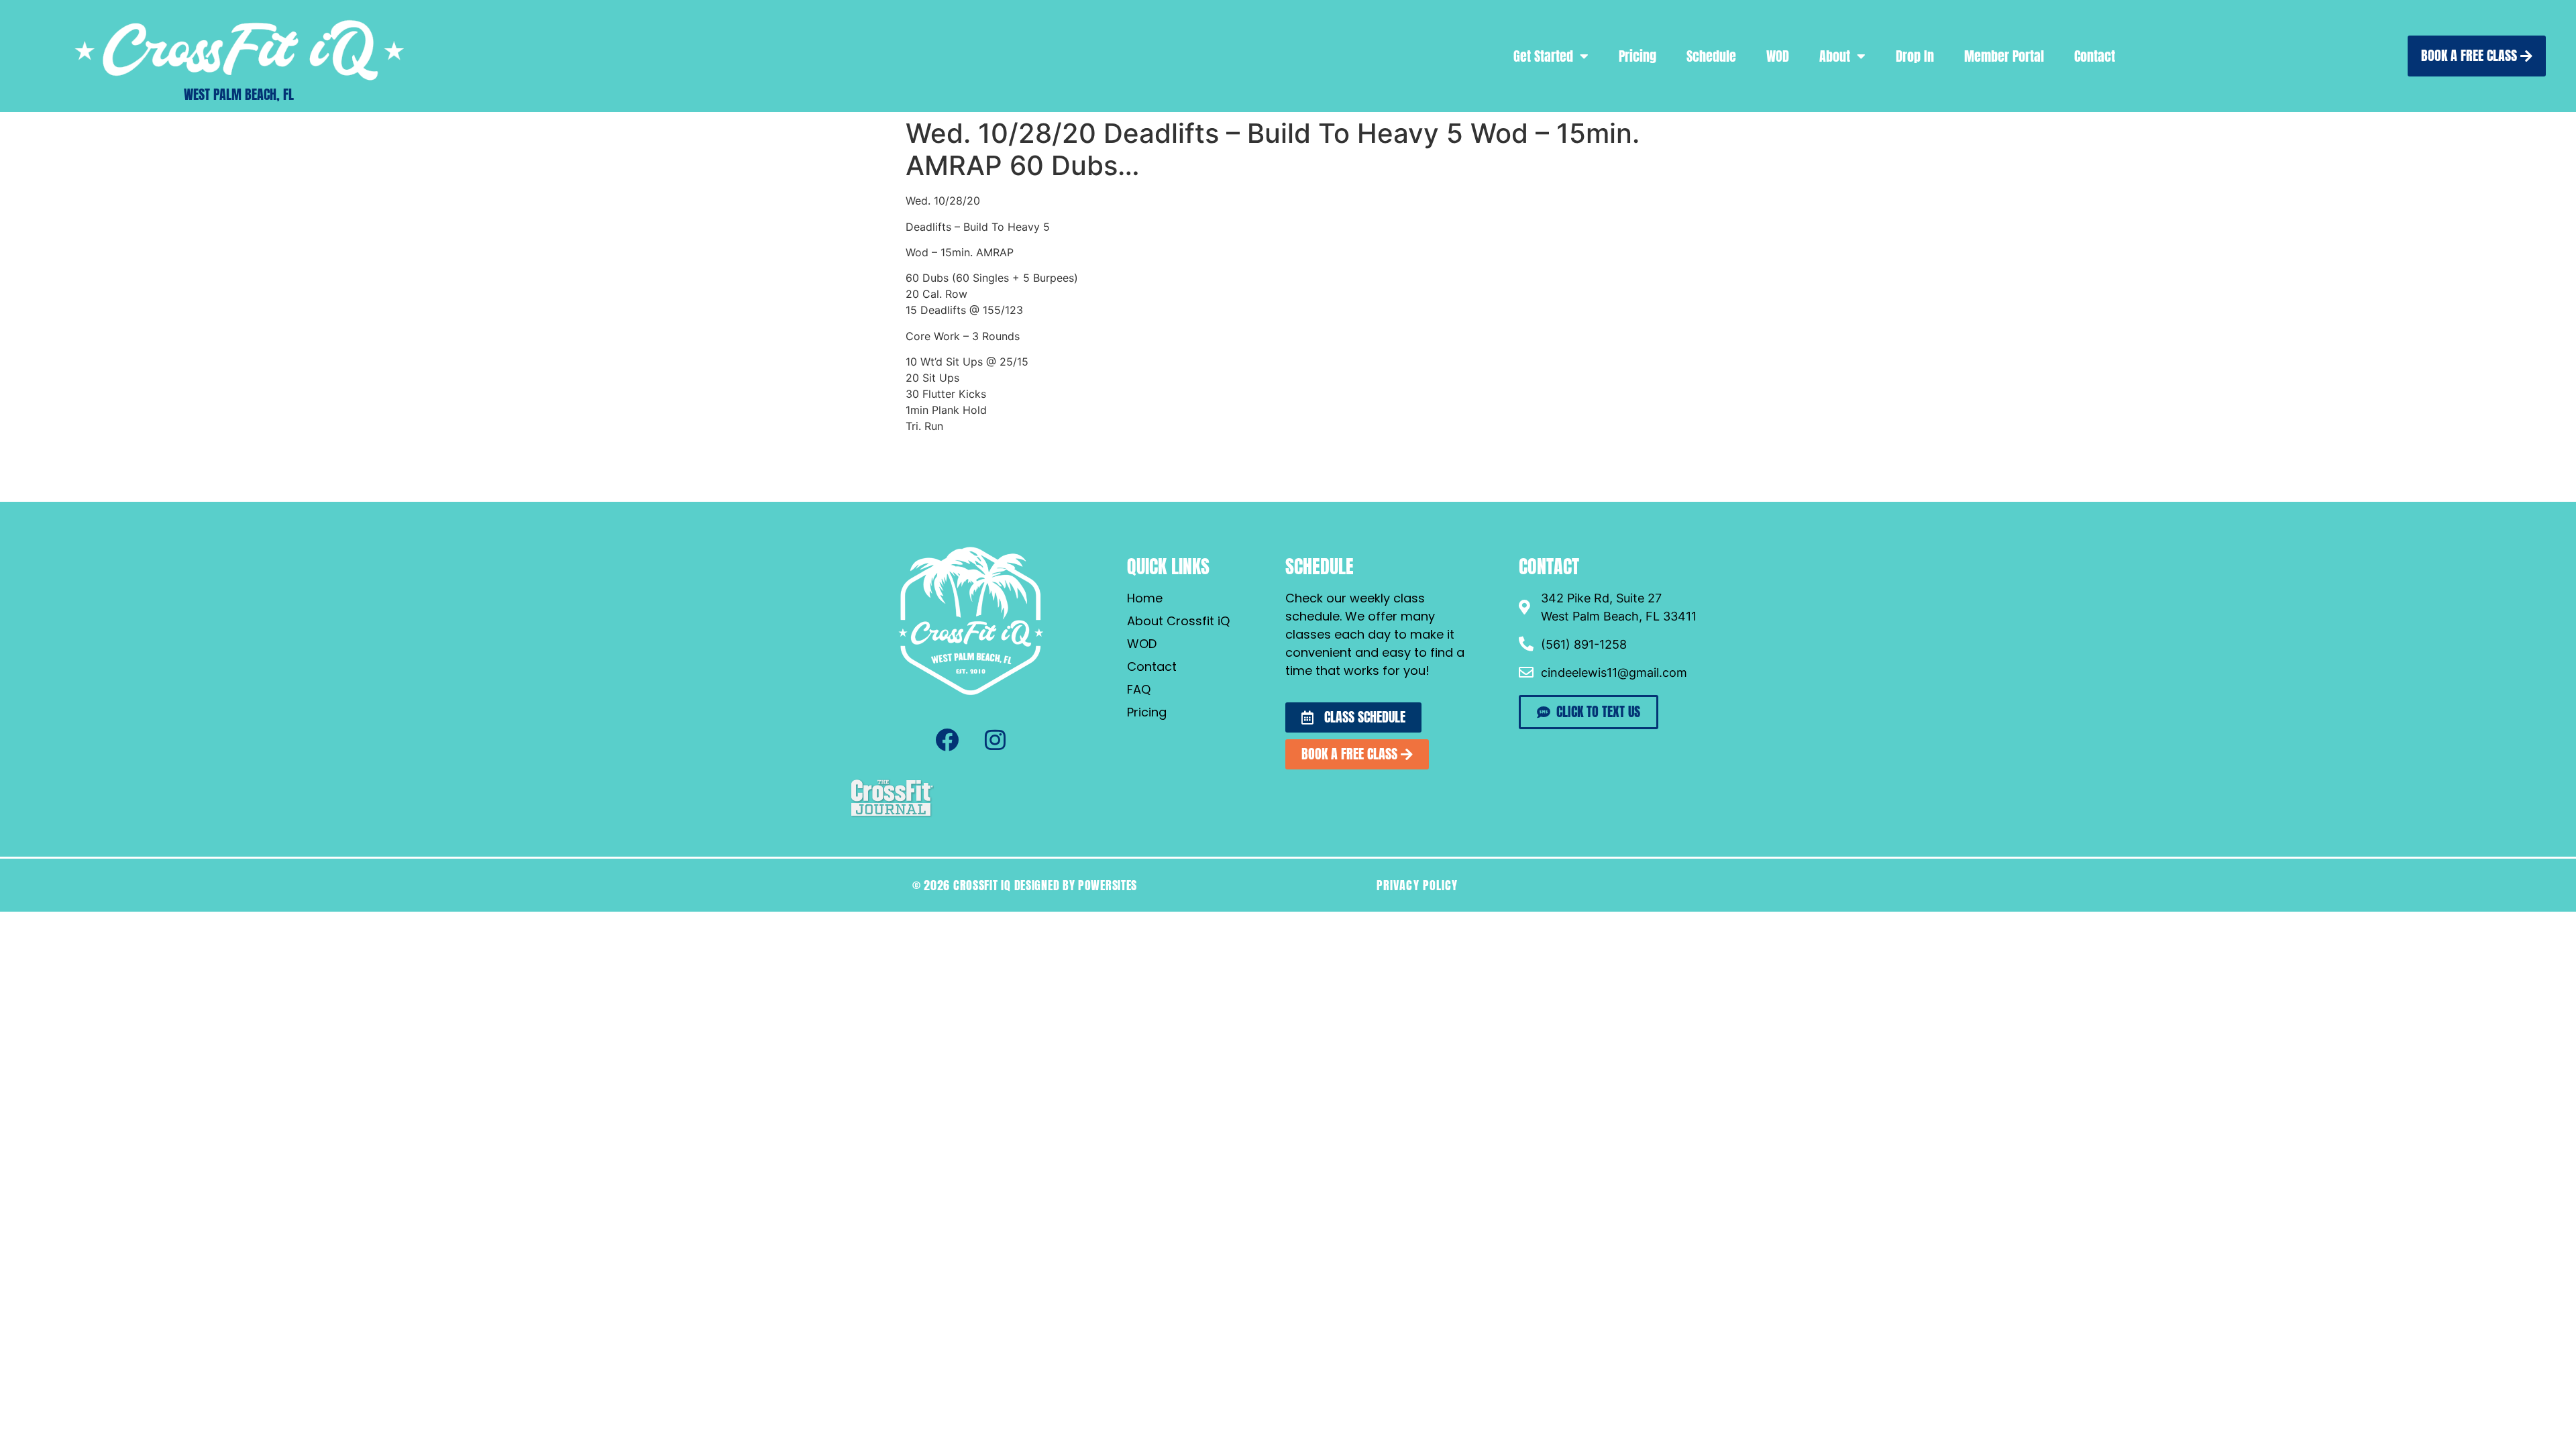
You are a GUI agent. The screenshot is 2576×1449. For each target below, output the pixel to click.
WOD (1778, 56)
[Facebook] (947, 740)
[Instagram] (995, 740)
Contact (2095, 56)
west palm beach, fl (239, 94)
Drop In (1915, 56)
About (1835, 56)
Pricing (1638, 56)
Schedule (1711, 56)
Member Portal (2004, 56)
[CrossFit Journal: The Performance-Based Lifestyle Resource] (892, 815)
